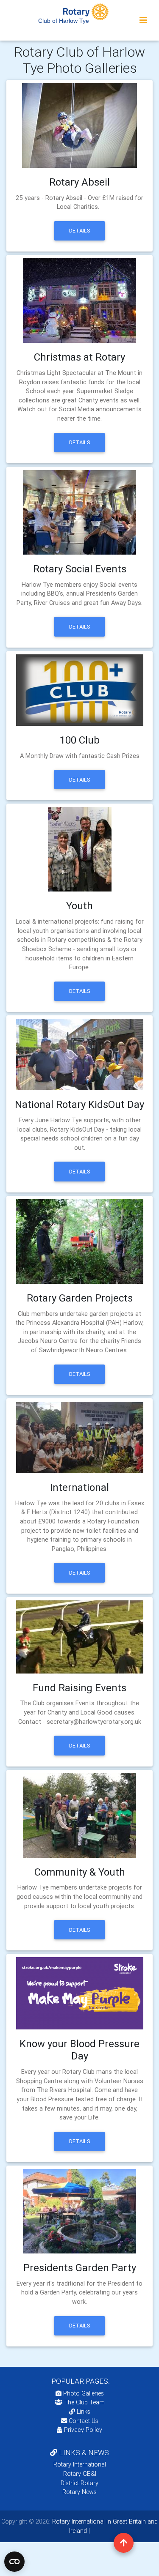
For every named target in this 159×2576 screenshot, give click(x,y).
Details (80, 231)
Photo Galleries (83, 2393)
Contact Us (83, 2421)
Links (84, 2412)
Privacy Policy (83, 2430)
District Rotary (79, 2483)
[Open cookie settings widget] (14, 2562)
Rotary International (80, 2464)
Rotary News (79, 2492)
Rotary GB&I (80, 2474)
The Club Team (84, 2402)
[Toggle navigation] (143, 20)
